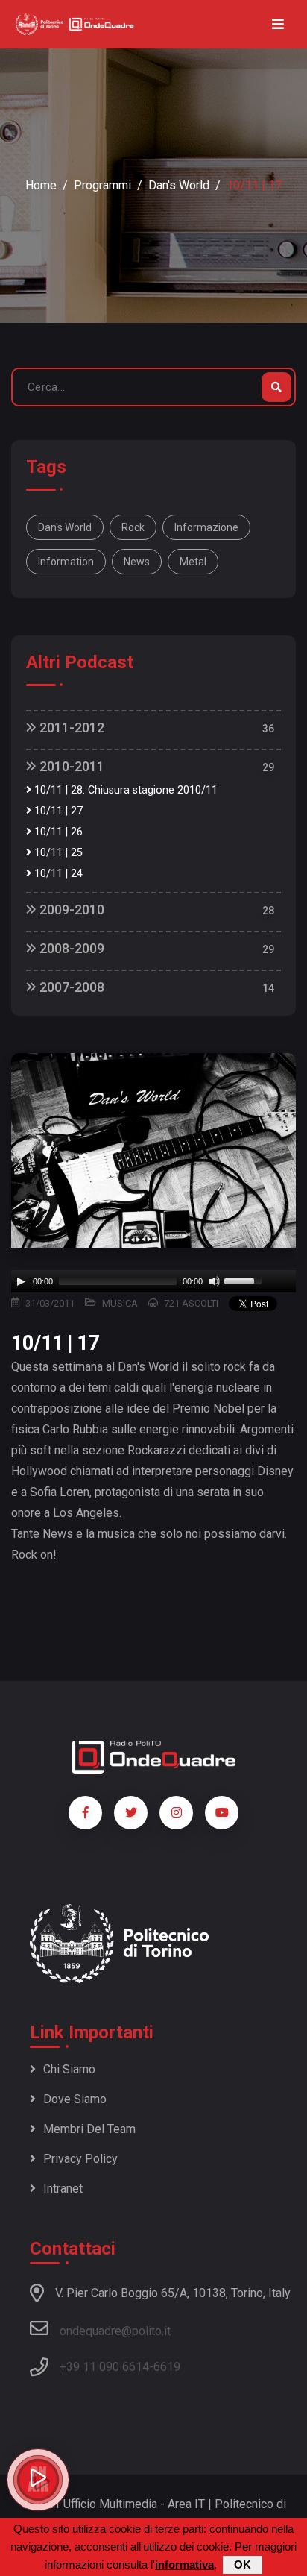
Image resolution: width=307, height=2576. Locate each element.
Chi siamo (69, 2069)
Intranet (63, 2189)
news (137, 562)
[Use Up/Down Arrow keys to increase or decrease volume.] (245, 1280)
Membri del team (89, 2129)
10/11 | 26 (57, 832)
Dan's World (179, 185)
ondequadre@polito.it (115, 2331)
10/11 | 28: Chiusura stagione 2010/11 (124, 790)
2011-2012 (70, 728)
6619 (167, 2367)
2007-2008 (70, 987)
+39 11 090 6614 (104, 2367)
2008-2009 (70, 948)
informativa (184, 2564)
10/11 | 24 (57, 874)
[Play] (21, 1281)
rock (133, 527)
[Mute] (215, 1281)
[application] (153, 1281)
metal (193, 562)
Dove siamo (75, 2099)
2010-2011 (70, 766)
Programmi (102, 185)
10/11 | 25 (57, 853)
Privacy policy (80, 2159)
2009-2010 (70, 910)
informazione (206, 527)
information (66, 562)
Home (41, 185)
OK (243, 2564)
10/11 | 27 (57, 811)
